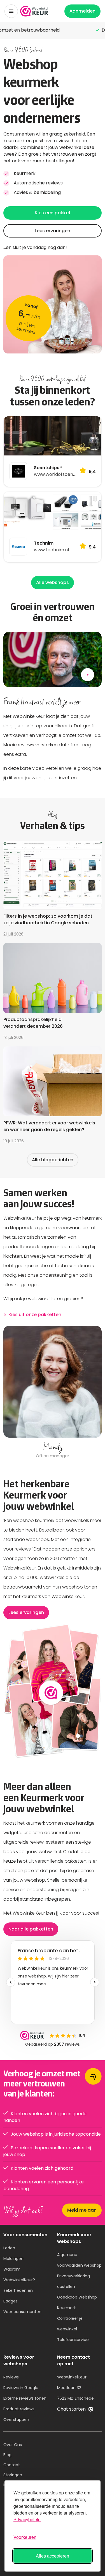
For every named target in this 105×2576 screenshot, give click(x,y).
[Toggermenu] (11, 11)
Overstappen (16, 2420)
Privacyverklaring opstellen (73, 2281)
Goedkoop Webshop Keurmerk (77, 2302)
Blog (7, 2455)
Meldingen (13, 2259)
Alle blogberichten (53, 1160)
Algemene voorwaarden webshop (79, 2260)
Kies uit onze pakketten (35, 1315)
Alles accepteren (53, 2556)
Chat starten (72, 2409)
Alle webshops (53, 582)
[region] (53, 1393)
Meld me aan (82, 2210)
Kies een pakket (53, 213)
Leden (9, 2248)
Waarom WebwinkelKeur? (19, 2275)
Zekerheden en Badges (18, 2296)
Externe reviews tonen (25, 2398)
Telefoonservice (73, 2340)
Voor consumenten (22, 2312)
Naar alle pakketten (31, 1929)
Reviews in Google (21, 2388)
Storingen (13, 2475)
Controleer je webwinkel (70, 2324)
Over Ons (13, 2445)
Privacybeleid (27, 2519)
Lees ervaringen (53, 231)
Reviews (11, 2377)
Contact (12, 2465)
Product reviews (19, 2409)
